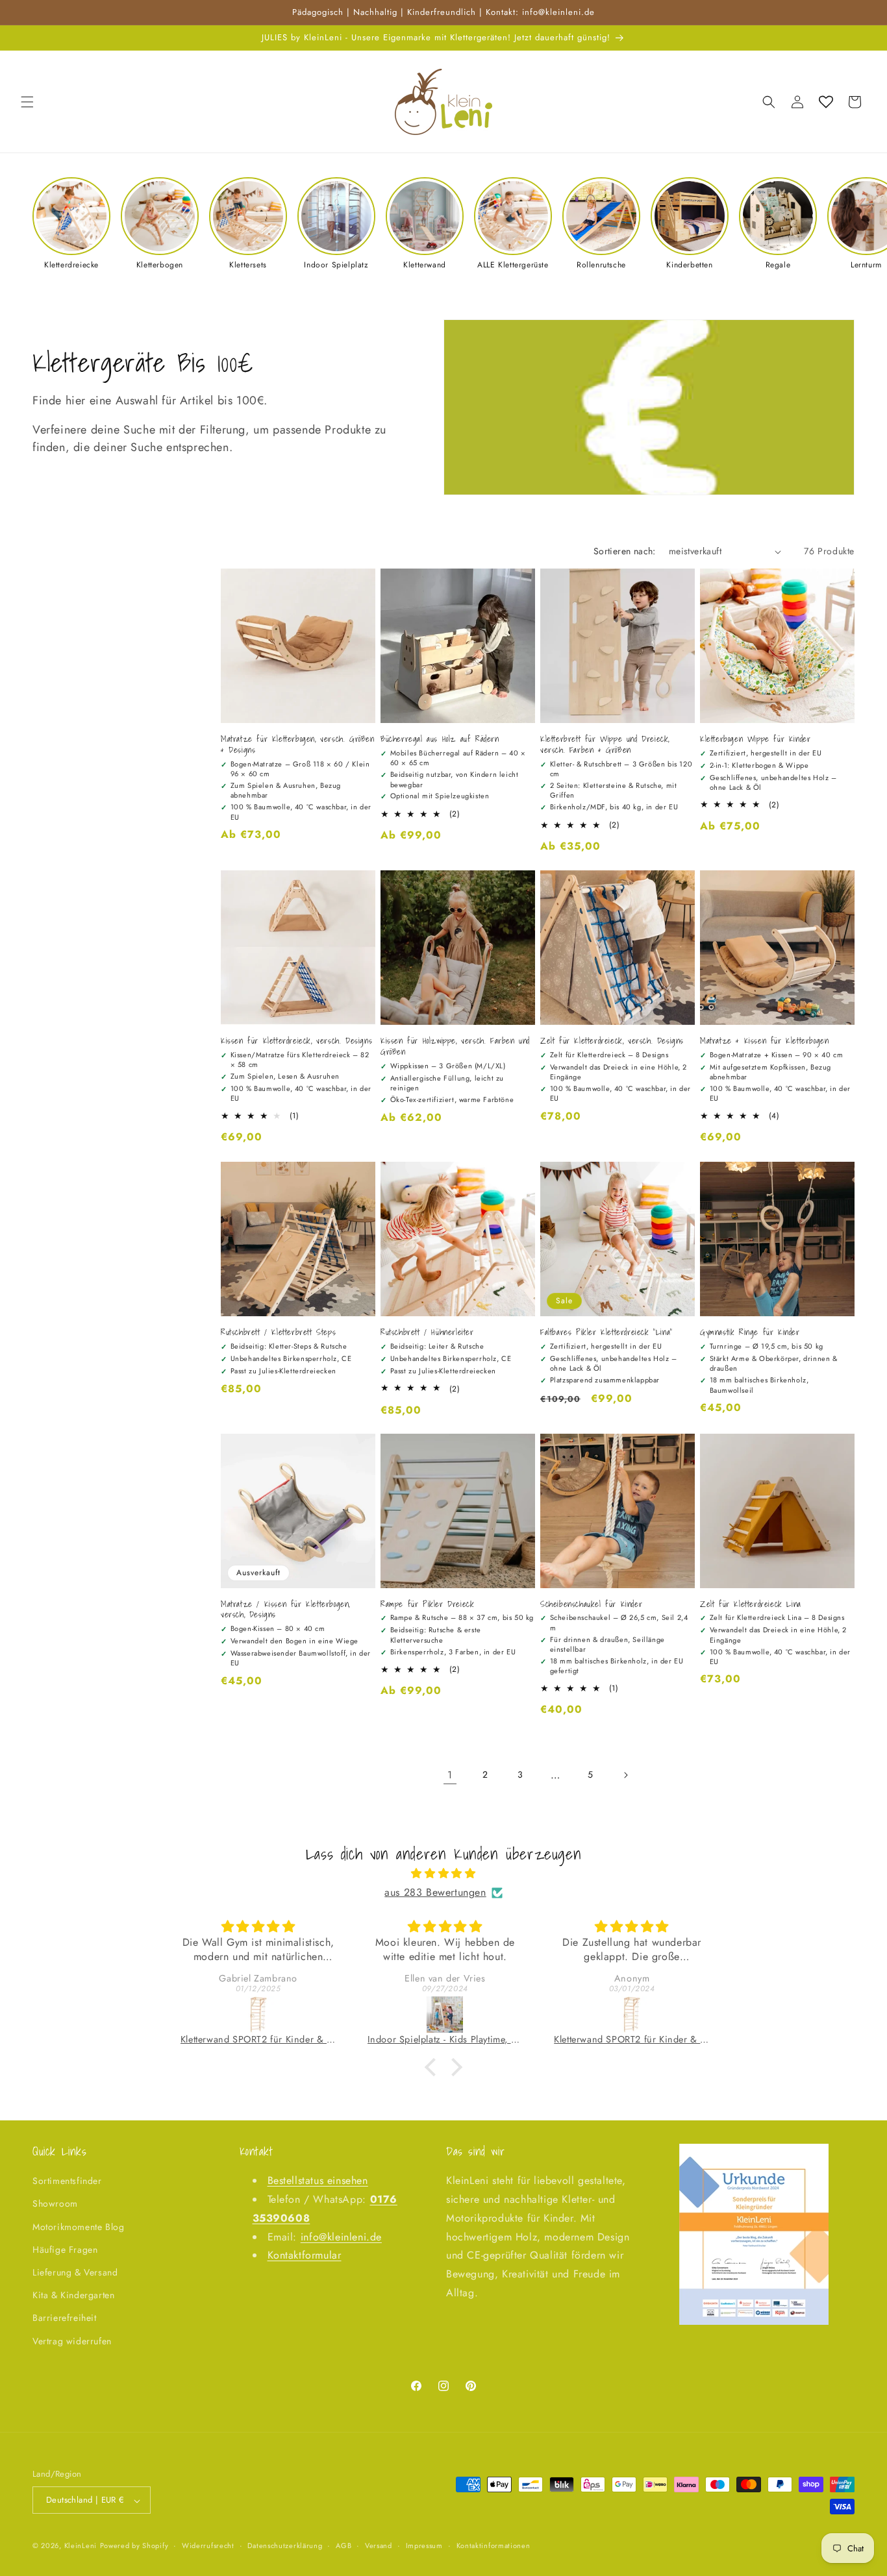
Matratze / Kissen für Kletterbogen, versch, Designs (285, 1610)
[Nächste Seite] (625, 1775)
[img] (443, 1874)
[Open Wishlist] (826, 102)
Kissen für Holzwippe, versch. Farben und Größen (455, 1047)
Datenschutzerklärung (285, 2545)
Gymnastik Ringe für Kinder (750, 1333)
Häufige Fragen (65, 2250)
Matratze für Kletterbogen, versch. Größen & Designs (298, 745)
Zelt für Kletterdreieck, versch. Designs (612, 1041)
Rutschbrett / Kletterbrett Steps (278, 1333)
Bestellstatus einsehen (318, 2181)
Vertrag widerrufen (72, 2341)
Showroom (55, 2204)
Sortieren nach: (625, 551)
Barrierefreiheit (65, 2318)
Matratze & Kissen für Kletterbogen (764, 1041)
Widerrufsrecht (208, 2545)
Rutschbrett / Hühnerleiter (427, 1333)
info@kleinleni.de (341, 2237)
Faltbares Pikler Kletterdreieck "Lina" (606, 1333)
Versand (379, 2545)
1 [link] (450, 1775)
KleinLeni (81, 2546)
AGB (344, 2545)
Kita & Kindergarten (73, 2296)
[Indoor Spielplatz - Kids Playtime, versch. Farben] (445, 2015)
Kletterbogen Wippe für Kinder (755, 740)
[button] (27, 102)
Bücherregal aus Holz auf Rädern (440, 740)
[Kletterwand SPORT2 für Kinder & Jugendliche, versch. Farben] (258, 2015)
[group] (71, 224)
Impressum (424, 2545)
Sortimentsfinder (67, 2181)
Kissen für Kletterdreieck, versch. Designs (296, 1041)
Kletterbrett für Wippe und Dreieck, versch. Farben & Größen (605, 745)
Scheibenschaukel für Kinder (591, 1605)
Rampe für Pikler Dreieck (427, 1605)
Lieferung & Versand (75, 2272)
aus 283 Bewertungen (435, 1892)
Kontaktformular (305, 2256)
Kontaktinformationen (493, 2545)
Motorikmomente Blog (78, 2227)
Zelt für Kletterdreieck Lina (751, 1605)
